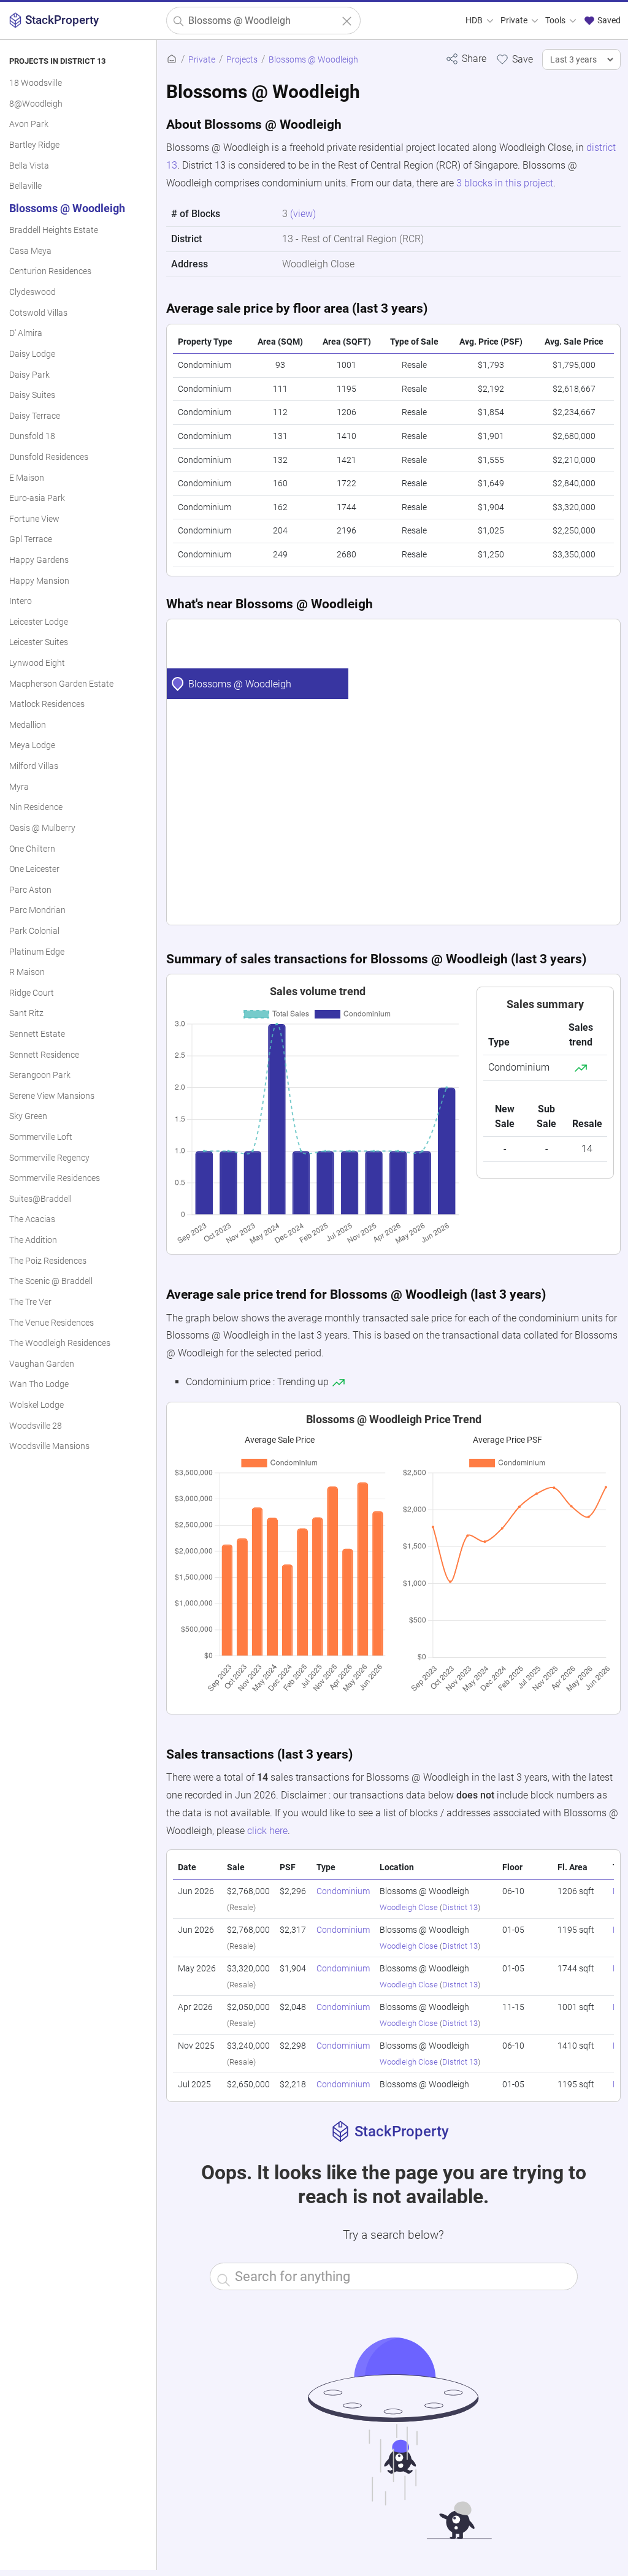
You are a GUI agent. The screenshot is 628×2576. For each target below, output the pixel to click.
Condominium (343, 1891)
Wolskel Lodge (36, 1405)
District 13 (460, 1907)
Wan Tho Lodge (39, 1384)
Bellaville (25, 186)
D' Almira (26, 333)
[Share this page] (466, 59)
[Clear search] (347, 21)
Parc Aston (30, 890)
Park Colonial (34, 931)
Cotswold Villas (38, 313)
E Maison (27, 478)
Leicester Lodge (39, 622)
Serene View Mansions (52, 1096)
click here (267, 1831)
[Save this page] (514, 59)
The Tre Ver (30, 1302)
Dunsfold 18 (32, 436)
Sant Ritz (26, 1013)
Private (515, 21)
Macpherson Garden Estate (61, 684)
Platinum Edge (37, 952)
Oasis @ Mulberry (42, 828)
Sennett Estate (37, 1034)
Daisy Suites (32, 395)
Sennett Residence (44, 1055)
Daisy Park (29, 375)
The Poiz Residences (48, 1261)
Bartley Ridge (34, 145)
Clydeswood (33, 292)
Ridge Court (32, 993)
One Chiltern (32, 849)
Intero (21, 601)
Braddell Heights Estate (54, 230)
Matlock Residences (47, 704)
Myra (19, 787)
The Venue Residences (52, 1323)
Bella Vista (29, 166)
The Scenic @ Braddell (51, 1281)
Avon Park (29, 124)
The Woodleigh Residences (60, 1343)
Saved (608, 21)
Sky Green (28, 1116)
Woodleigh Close (409, 1907)
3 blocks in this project (505, 183)
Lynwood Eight (37, 663)
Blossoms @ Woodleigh (67, 208)
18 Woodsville (36, 83)
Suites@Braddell (40, 1199)
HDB (475, 21)
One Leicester (34, 869)
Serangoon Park (40, 1075)
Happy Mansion (39, 581)
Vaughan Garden (42, 1364)
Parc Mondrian (37, 910)
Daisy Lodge (32, 354)
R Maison (27, 972)
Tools (556, 21)
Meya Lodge (32, 745)
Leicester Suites (39, 642)
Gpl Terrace (31, 539)
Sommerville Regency (49, 1158)
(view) (303, 214)
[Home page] (172, 60)
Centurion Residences (50, 271)
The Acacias (32, 1219)
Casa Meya (30, 251)
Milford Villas (34, 766)
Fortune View (34, 519)
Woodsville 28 (36, 1426)
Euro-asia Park (37, 498)
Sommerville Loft (41, 1137)
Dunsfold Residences (49, 457)
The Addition (33, 1240)
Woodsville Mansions (49, 1446)
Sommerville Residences (55, 1178)
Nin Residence (36, 807)
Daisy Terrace (35, 416)
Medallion (28, 725)
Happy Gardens (39, 560)
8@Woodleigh (36, 104)
